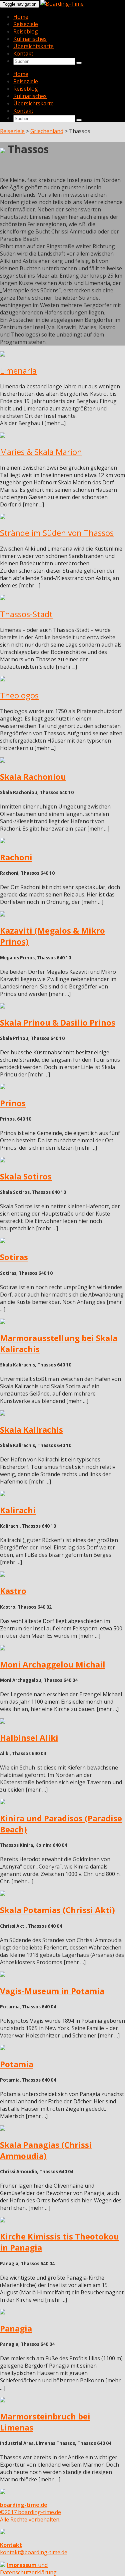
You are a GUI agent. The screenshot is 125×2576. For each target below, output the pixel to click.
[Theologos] (3, 679)
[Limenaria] (3, 355)
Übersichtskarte (33, 46)
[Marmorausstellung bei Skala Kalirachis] (3, 1322)
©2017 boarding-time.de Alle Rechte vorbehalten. (30, 2512)
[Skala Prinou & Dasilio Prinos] (3, 1007)
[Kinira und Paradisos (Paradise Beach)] (3, 1802)
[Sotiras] (3, 1241)
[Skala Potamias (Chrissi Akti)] (3, 1894)
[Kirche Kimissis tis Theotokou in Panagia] (3, 2220)
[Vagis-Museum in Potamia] (3, 1975)
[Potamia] (3, 2048)
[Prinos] (3, 1087)
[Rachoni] (3, 841)
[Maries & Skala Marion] (3, 436)
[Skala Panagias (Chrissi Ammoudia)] (3, 2129)
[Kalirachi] (3, 1494)
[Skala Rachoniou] (3, 761)
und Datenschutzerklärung (28, 2569)
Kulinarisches (30, 39)
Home (21, 17)
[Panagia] (3, 2312)
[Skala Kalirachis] (3, 1414)
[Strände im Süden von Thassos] (3, 517)
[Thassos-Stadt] (3, 598)
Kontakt (23, 54)
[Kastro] (3, 1575)
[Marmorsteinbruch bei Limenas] (3, 2400)
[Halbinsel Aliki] (3, 1722)
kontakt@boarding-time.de (34, 2549)
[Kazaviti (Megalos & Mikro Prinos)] (3, 915)
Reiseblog (26, 31)
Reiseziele (26, 24)
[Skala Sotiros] (3, 1160)
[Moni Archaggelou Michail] (3, 1648)
